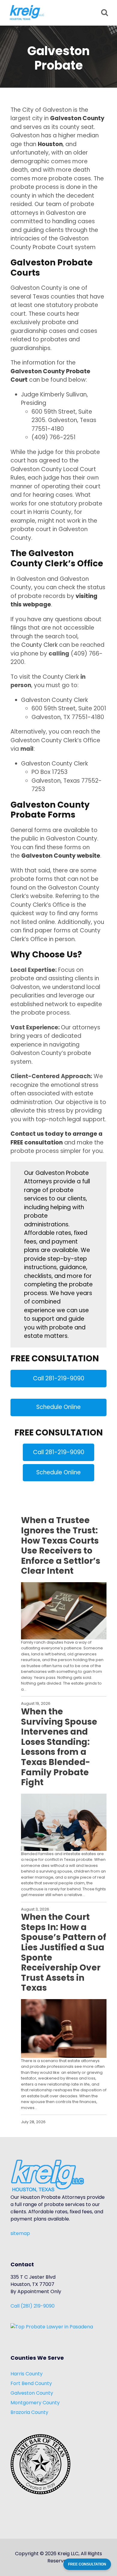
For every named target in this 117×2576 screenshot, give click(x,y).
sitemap (20, 2233)
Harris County (27, 2374)
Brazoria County (29, 2412)
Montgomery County (35, 2403)
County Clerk (40, 645)
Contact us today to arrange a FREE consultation (57, 1138)
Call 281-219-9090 (59, 1378)
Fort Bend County (31, 2383)
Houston (50, 144)
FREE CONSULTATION (87, 2564)
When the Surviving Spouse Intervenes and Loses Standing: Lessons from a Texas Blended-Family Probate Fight (59, 1747)
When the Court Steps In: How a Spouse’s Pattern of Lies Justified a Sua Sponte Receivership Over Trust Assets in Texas (64, 1953)
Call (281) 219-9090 (33, 2306)
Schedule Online (58, 1407)
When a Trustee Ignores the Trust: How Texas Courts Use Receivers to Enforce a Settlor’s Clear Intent (61, 1546)
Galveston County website (61, 856)
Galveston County (77, 118)
